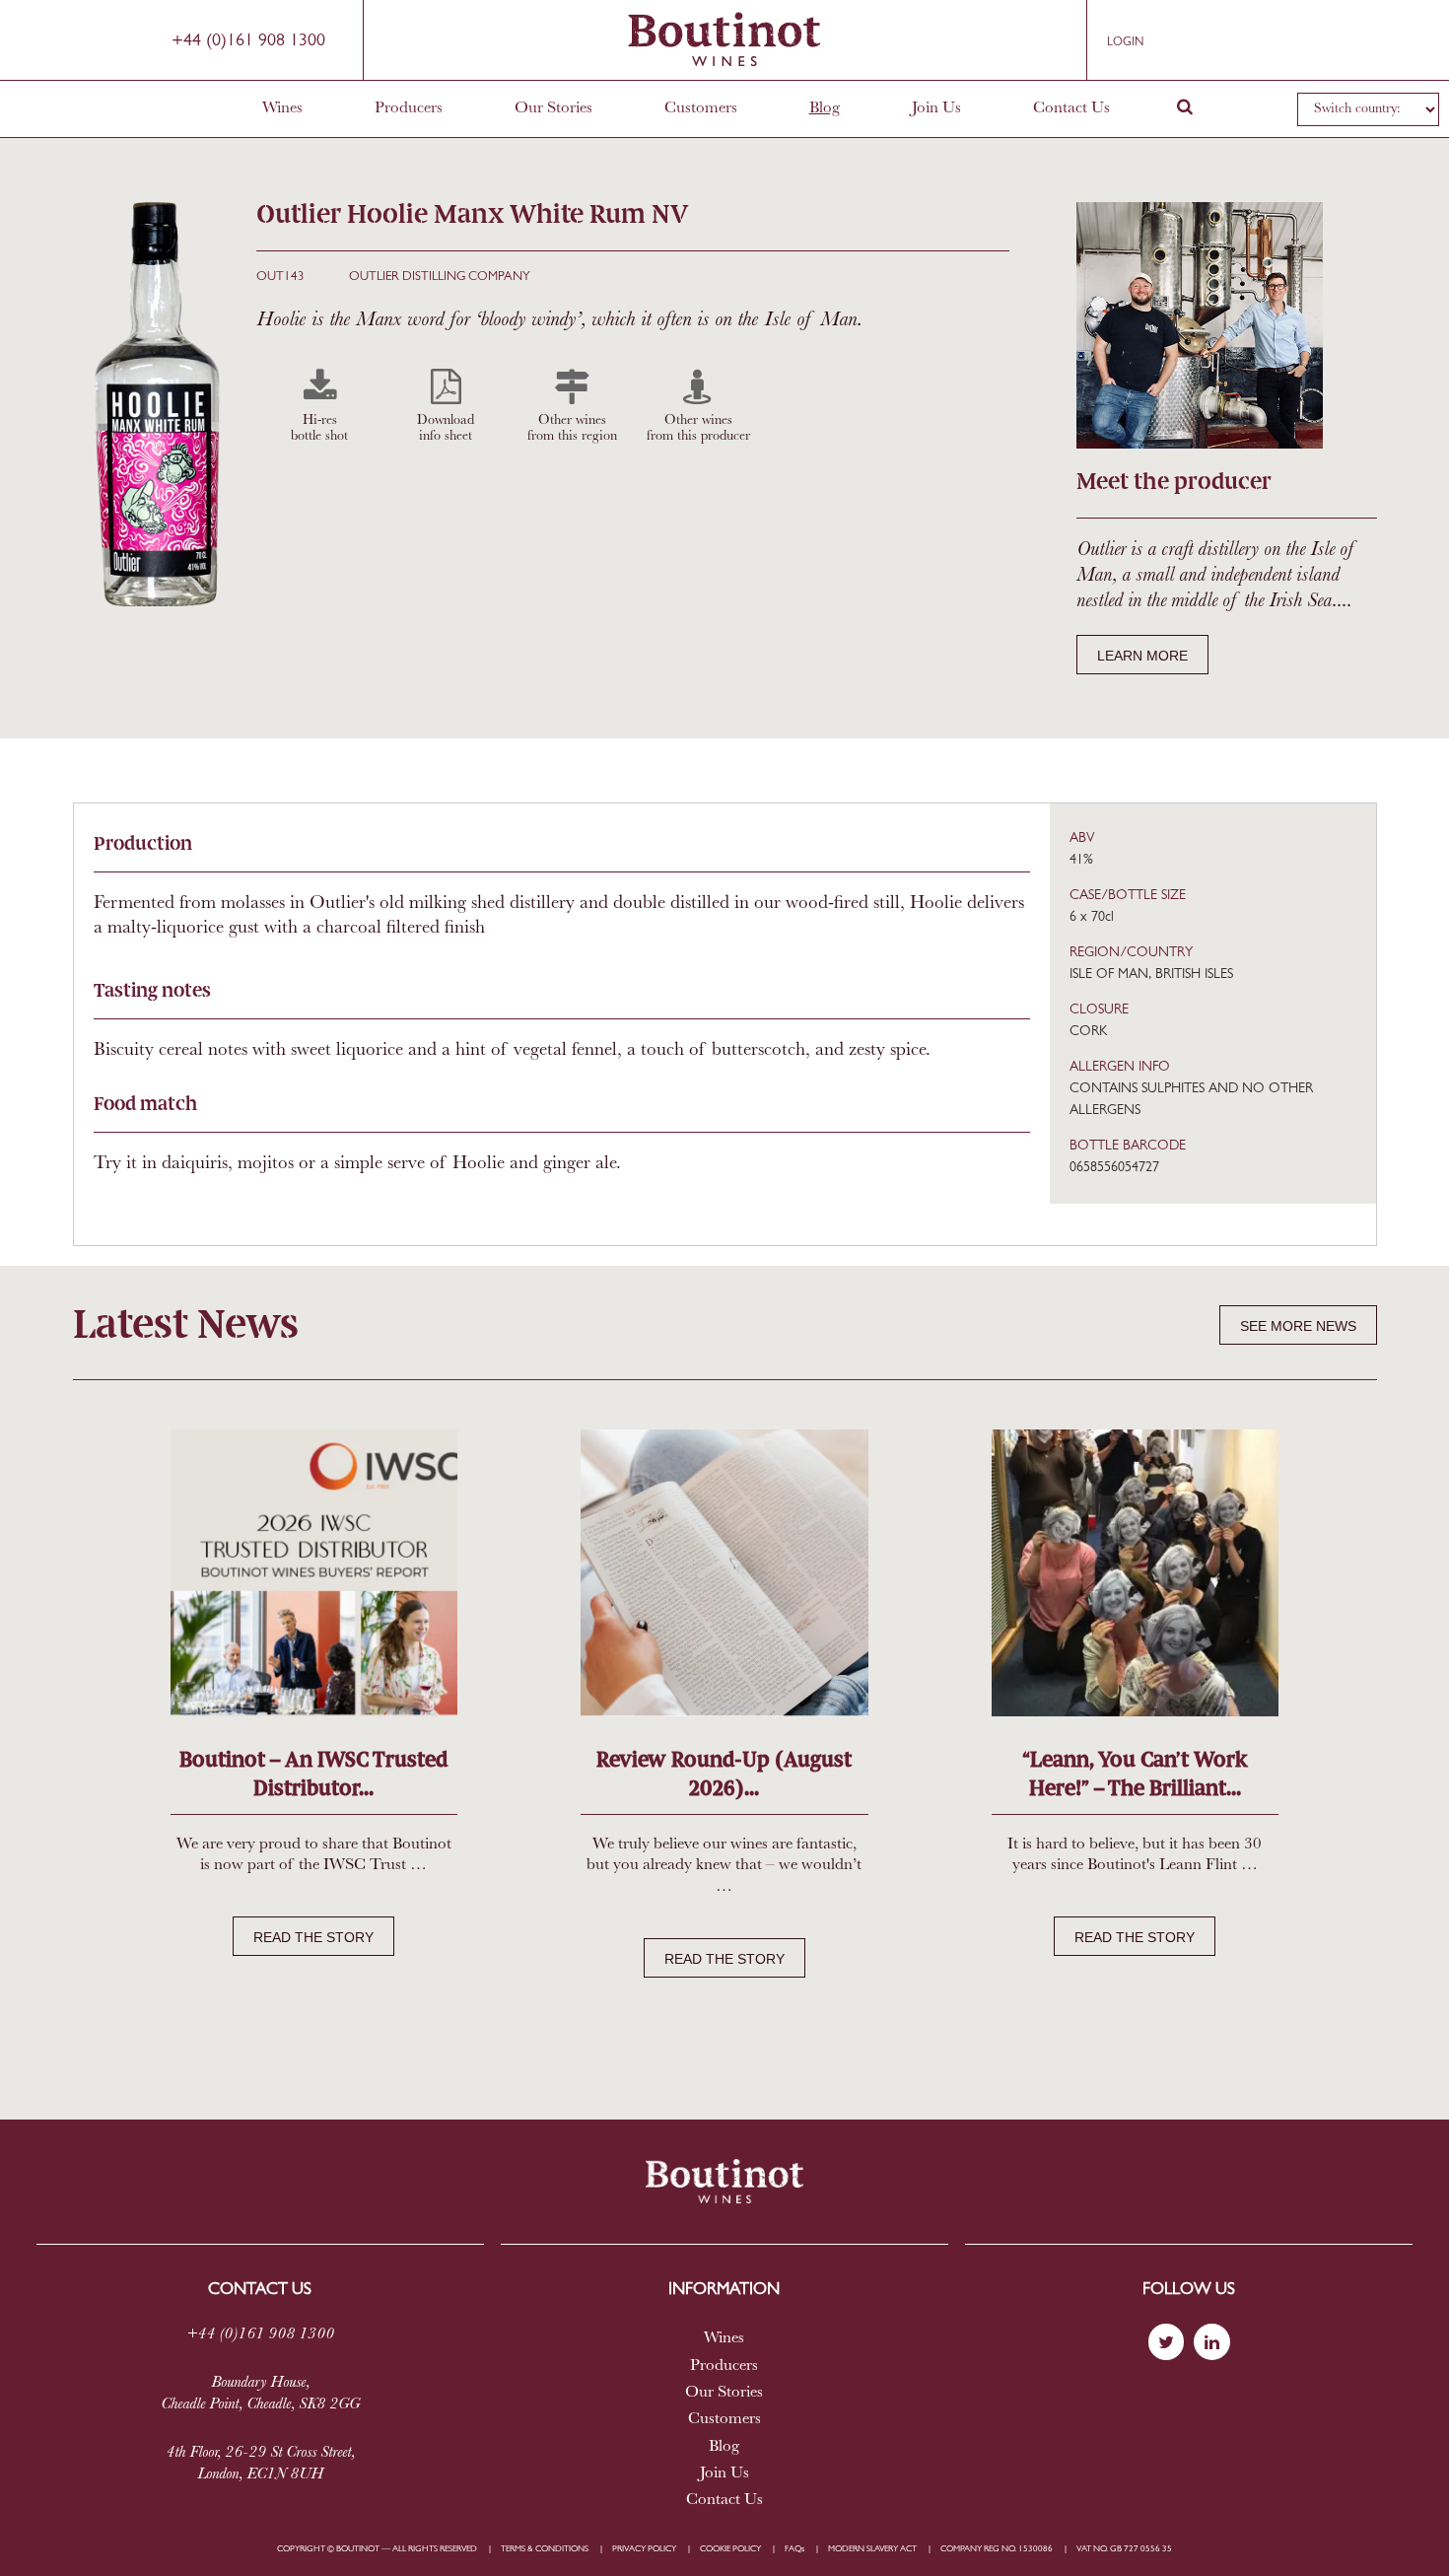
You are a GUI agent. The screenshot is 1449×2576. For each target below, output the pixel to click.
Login (1125, 42)
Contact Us (1071, 108)
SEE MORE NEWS (1298, 1326)
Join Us (936, 108)
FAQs (794, 2549)
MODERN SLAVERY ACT (872, 2549)
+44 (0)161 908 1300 (248, 41)
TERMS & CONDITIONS (545, 2549)
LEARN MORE (1142, 656)
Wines (282, 108)
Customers (701, 108)
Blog (825, 108)
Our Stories (553, 108)
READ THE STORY (313, 1937)
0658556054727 (1114, 1168)
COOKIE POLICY (730, 2549)
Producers (409, 108)
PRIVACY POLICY (644, 2549)
